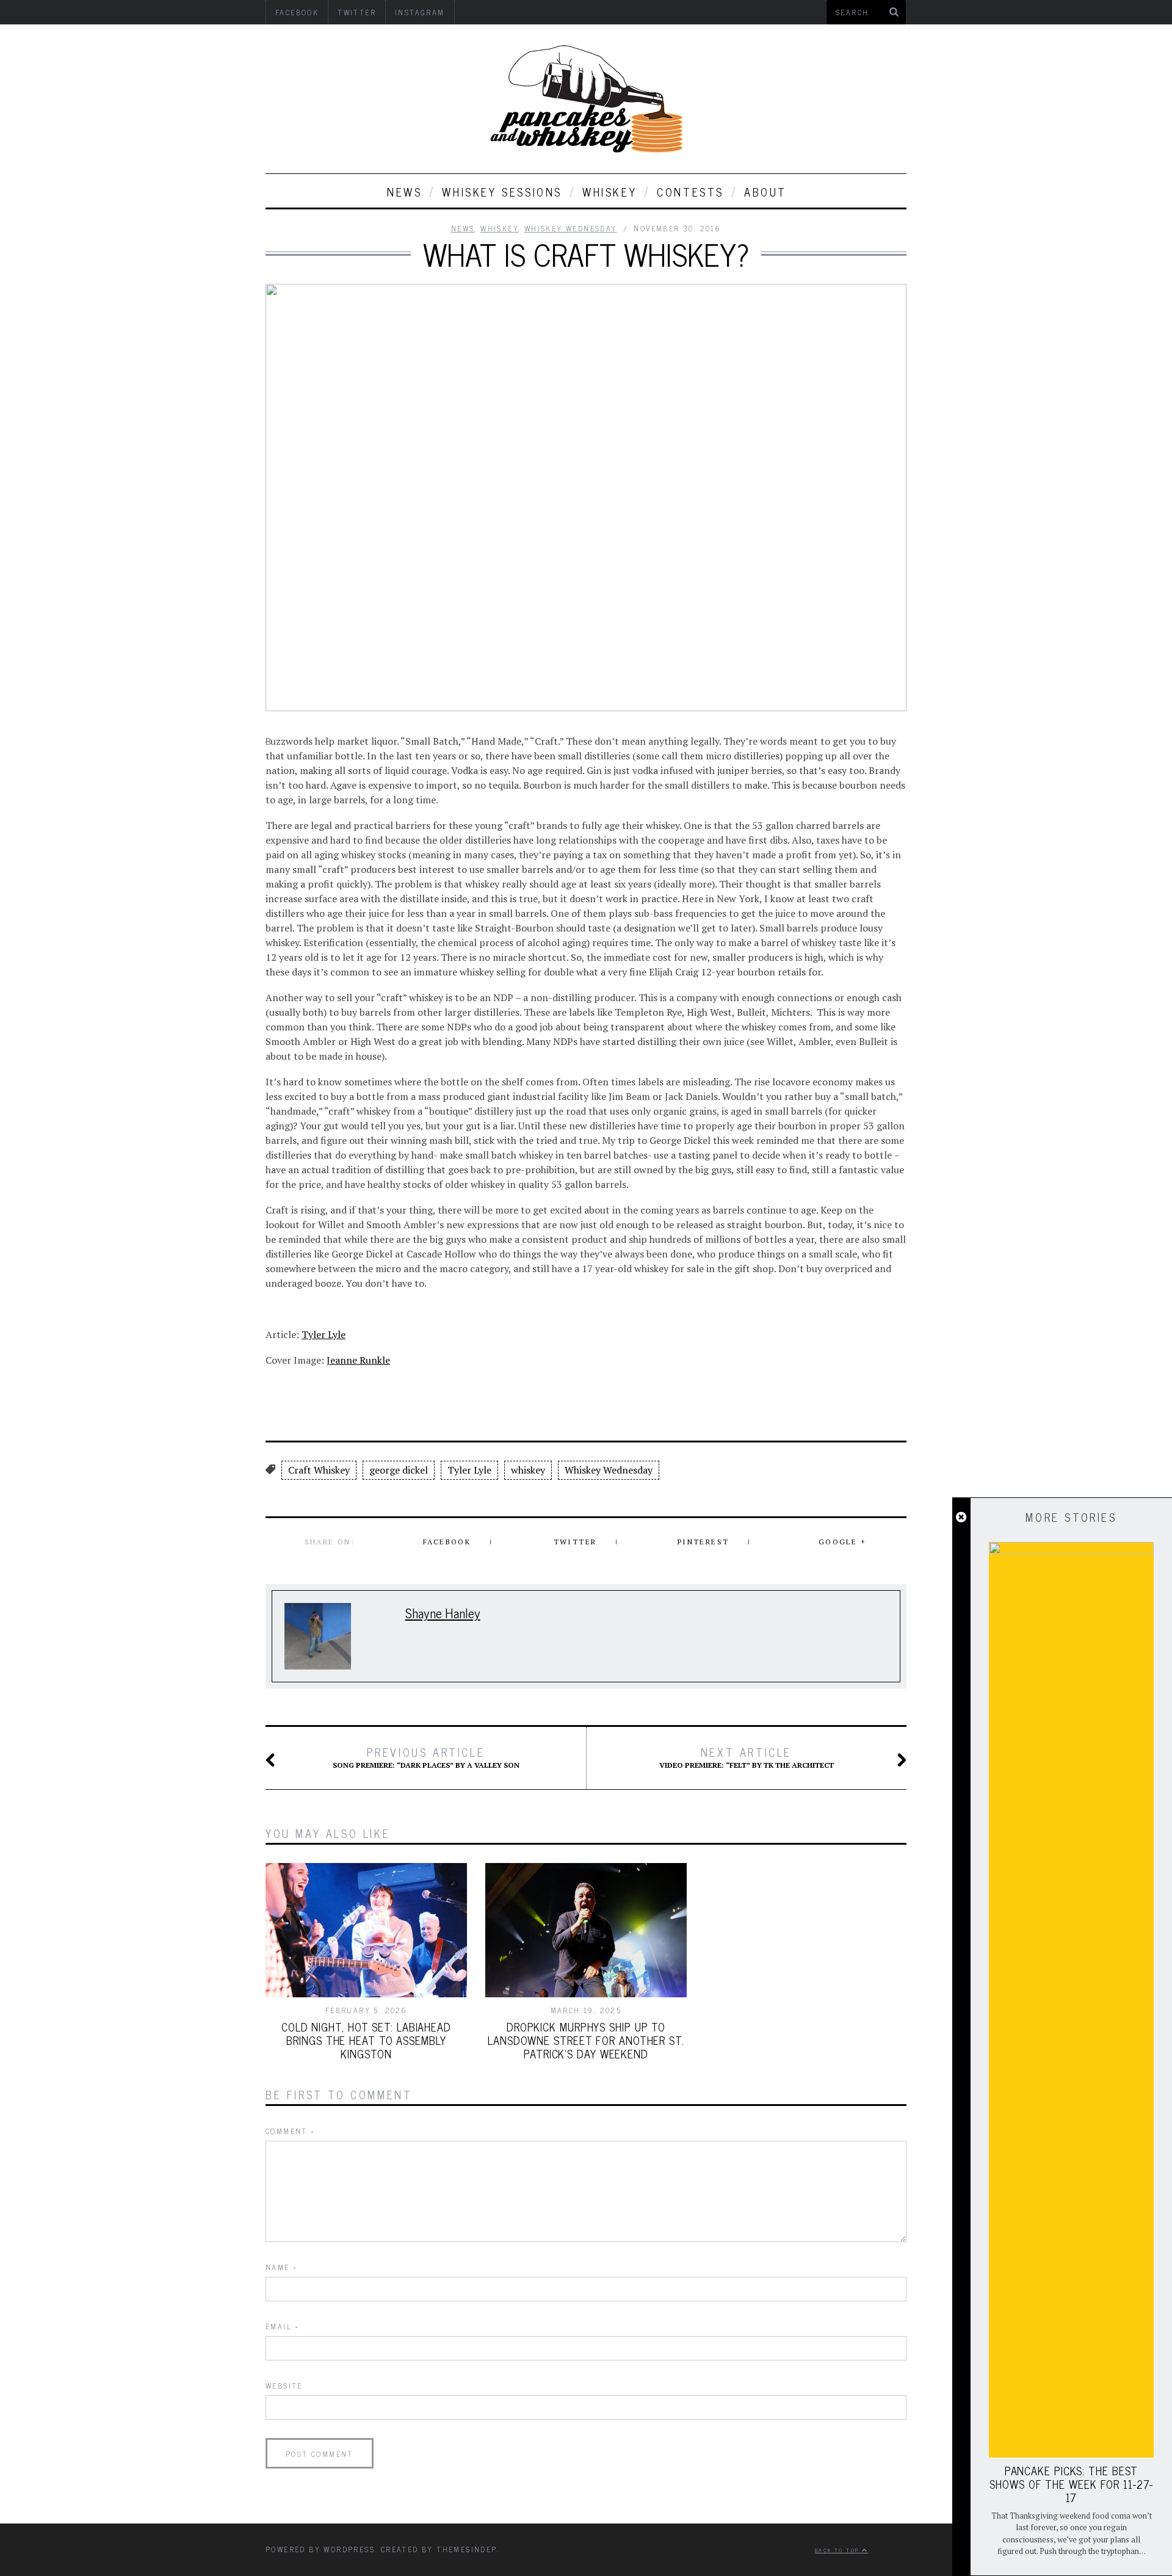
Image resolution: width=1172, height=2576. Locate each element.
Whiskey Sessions (502, 192)
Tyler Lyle (324, 1334)
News (404, 192)
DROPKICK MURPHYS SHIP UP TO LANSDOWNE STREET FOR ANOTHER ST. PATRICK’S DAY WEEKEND (586, 2040)
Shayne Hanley (443, 1612)
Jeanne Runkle (358, 1360)
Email (283, 2326)
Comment (291, 2131)
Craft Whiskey (319, 1470)
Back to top (838, 2550)
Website (284, 2386)
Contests (690, 192)
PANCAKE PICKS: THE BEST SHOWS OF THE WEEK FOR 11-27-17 (1071, 2484)
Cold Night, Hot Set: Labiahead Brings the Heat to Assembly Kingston (366, 2040)
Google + (842, 1542)
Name (281, 2267)
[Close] (961, 1518)
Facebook (447, 1542)
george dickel (399, 1470)
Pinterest (704, 1542)
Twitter (575, 1542)
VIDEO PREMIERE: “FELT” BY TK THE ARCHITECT (747, 1757)
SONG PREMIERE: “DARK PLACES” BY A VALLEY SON (426, 1757)
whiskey (610, 192)
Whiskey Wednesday (571, 228)
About (765, 192)
